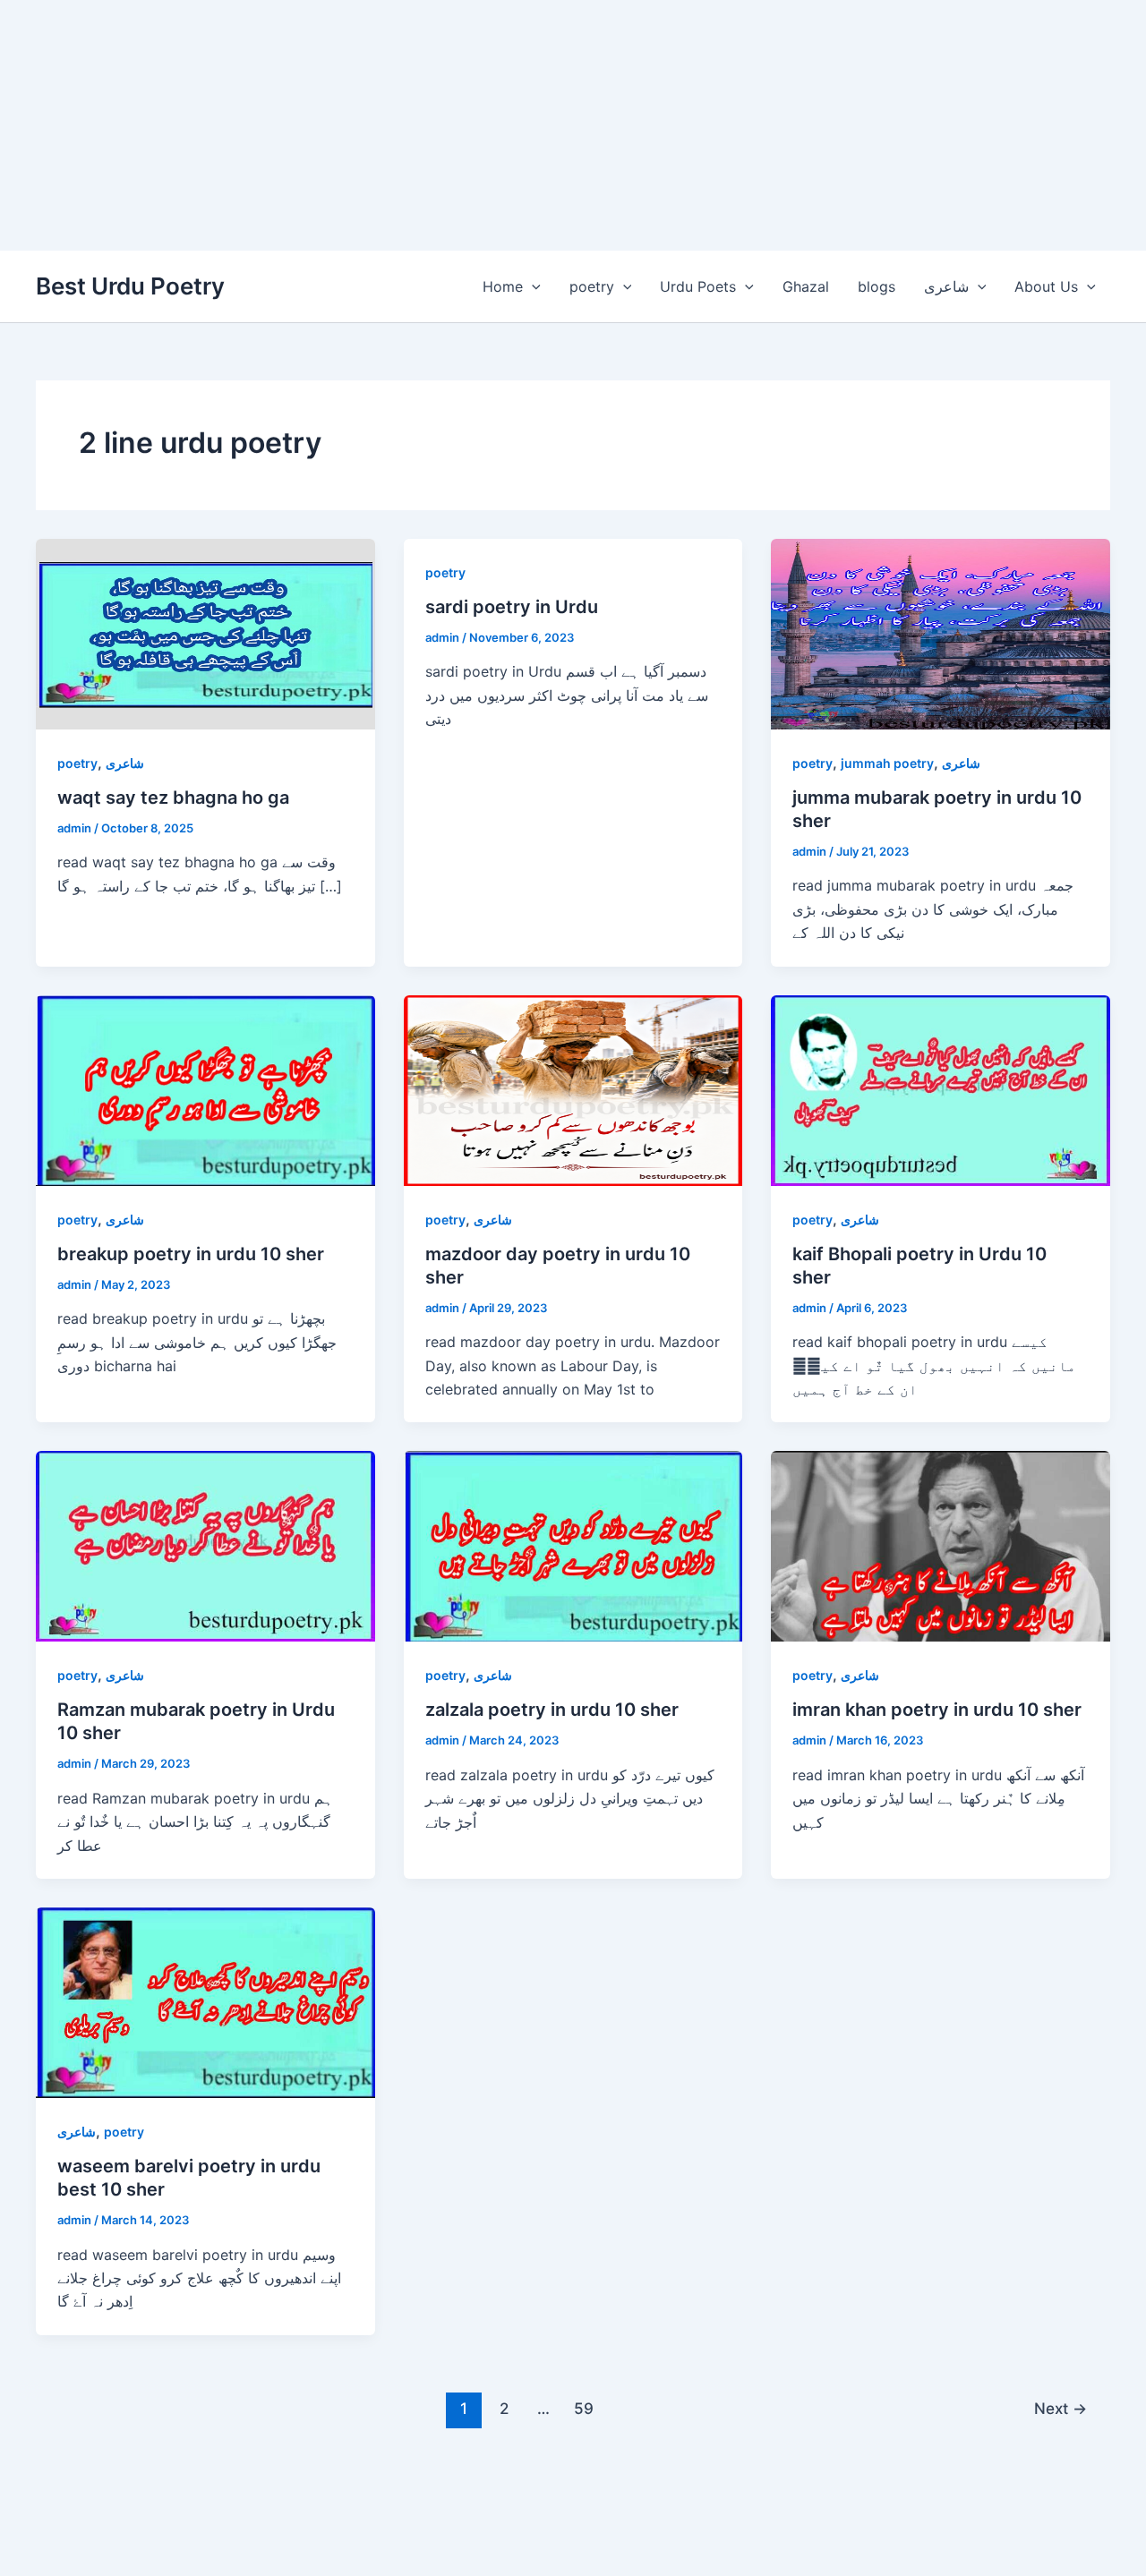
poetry (592, 286)
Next (1060, 2408)
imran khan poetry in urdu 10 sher (937, 1710)
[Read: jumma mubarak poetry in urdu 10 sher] (941, 633)
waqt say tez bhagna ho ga (173, 798)
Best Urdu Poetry (130, 286)
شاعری (946, 286)
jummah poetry (887, 763)
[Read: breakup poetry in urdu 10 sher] (205, 1088)
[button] (532, 286)
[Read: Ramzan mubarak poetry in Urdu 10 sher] (205, 1545)
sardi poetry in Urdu (512, 607)
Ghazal (806, 286)
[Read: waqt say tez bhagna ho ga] (205, 633)
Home (503, 286)
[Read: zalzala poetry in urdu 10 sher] (573, 1545)
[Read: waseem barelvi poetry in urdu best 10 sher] (205, 2001)
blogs (877, 286)
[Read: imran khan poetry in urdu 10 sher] (941, 1545)
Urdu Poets (698, 286)
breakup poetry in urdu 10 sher (191, 1254)
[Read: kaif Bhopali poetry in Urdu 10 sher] (941, 1088)
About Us (1046, 286)
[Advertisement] (537, 125)
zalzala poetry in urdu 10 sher (552, 1710)
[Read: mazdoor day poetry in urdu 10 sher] (573, 1088)
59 (584, 2408)
